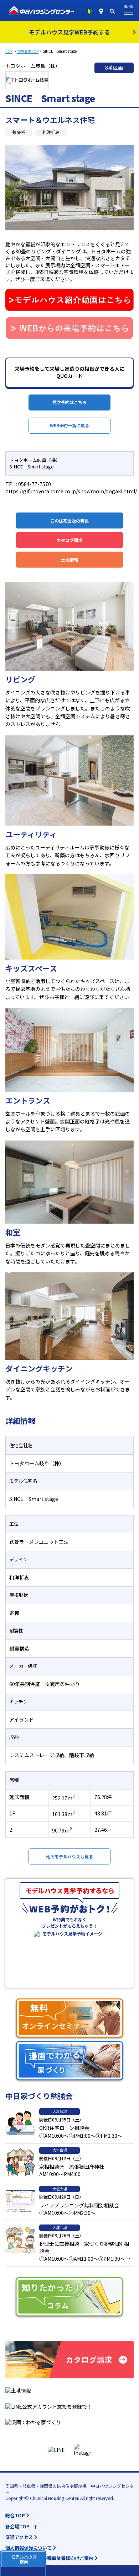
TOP (9, 51)
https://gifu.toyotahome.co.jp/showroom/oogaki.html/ (71, 491)
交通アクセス (19, 2537)
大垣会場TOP (28, 51)
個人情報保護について (29, 2548)
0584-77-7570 (35, 484)
